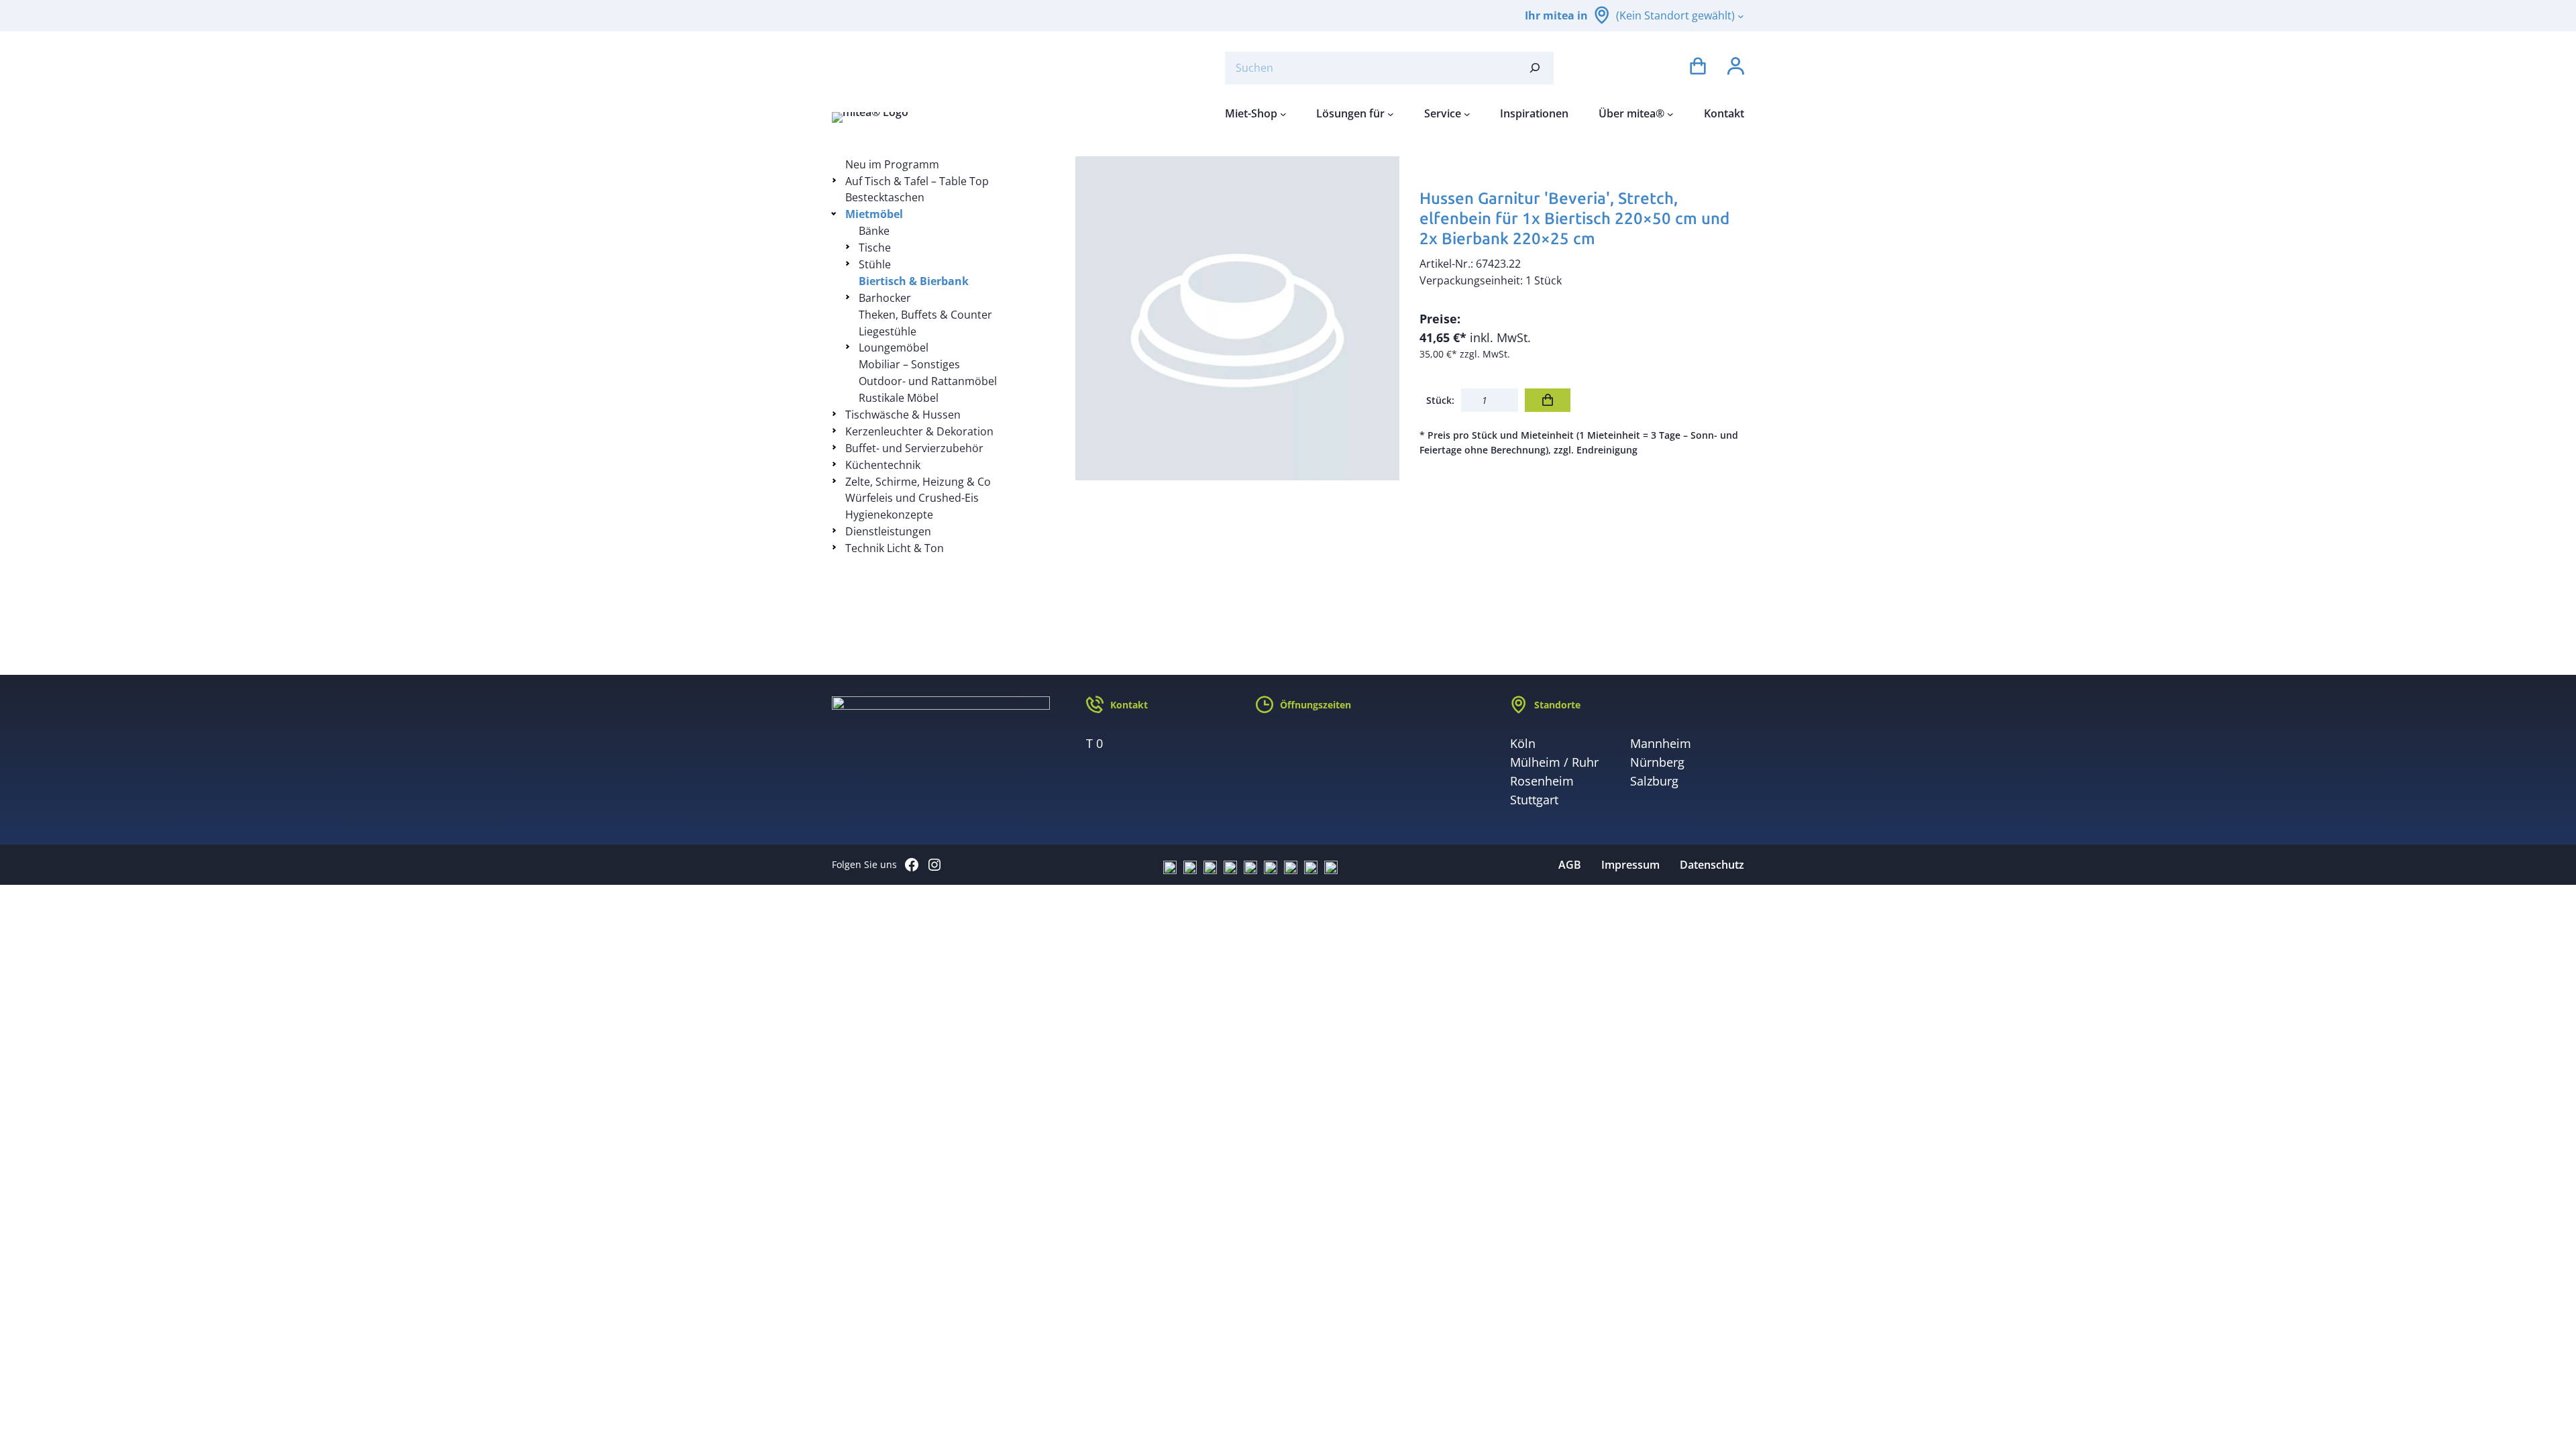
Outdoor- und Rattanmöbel (928, 381)
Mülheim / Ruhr (1554, 762)
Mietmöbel (874, 214)
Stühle (875, 264)
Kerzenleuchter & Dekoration (919, 431)
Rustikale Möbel (899, 398)
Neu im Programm (892, 164)
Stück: (1440, 400)
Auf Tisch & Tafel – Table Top (917, 181)
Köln (1523, 743)
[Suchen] (1535, 68)
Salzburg (1654, 781)
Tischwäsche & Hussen (903, 415)
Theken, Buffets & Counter (925, 315)
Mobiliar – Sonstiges (909, 364)
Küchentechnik (883, 465)
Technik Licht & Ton (895, 548)
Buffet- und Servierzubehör (914, 448)
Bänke (874, 231)
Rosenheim (1542, 781)
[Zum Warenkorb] (1698, 68)
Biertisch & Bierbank (914, 281)
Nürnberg (1657, 762)
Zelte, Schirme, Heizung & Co (918, 482)
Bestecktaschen (885, 197)
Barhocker (885, 298)
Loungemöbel (894, 347)
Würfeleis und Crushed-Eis (912, 498)
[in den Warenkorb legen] (1548, 400)
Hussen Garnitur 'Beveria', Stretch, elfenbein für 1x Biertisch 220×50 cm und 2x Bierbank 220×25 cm (1574, 218)
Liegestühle (888, 331)
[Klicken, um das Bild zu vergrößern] (1238, 319)
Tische (875, 248)
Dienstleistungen (888, 531)
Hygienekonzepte (889, 515)
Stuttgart (1534, 800)
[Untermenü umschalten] (836, 180)
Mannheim (1661, 743)
